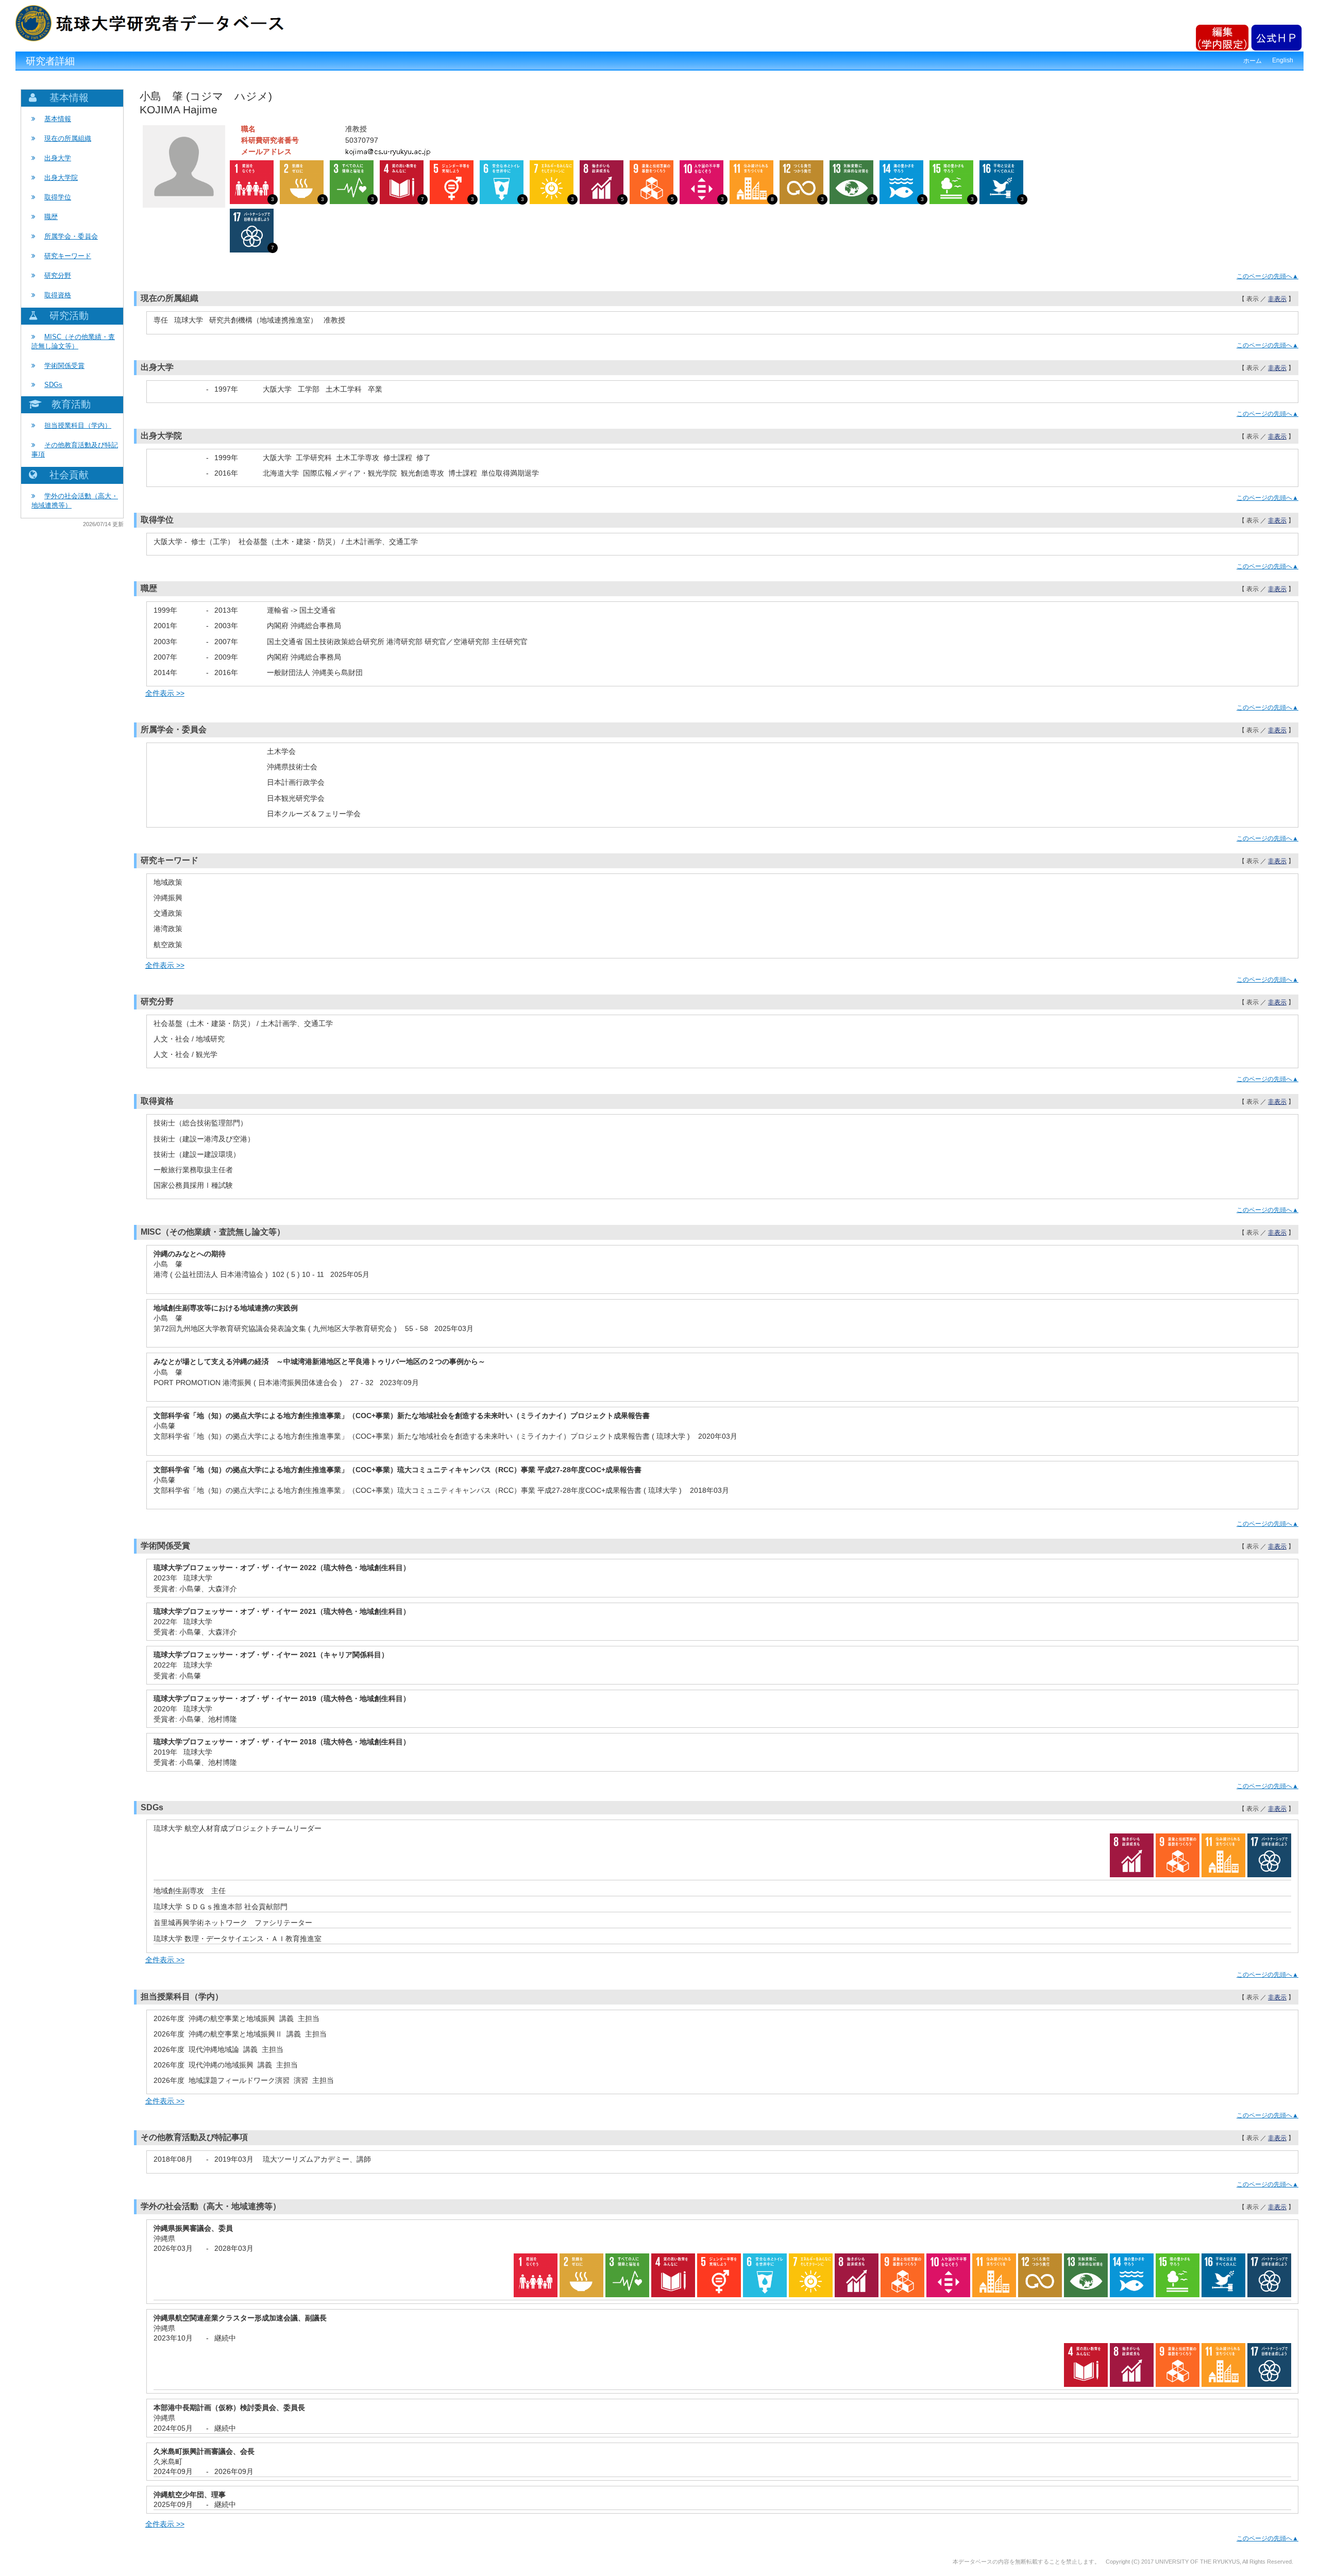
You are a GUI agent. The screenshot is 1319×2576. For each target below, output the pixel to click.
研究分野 (58, 275)
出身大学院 (61, 178)
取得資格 (58, 295)
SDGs (53, 385)
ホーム (1253, 61)
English (1283, 60)
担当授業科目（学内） (78, 425)
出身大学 (58, 158)
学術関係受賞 (64, 366)
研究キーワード (68, 256)
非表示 (1277, 299)
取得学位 (58, 197)
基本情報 (58, 119)
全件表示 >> (165, 693)
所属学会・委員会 (71, 236)
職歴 (51, 217)
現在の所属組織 (68, 138)
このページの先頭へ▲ (1267, 276)
